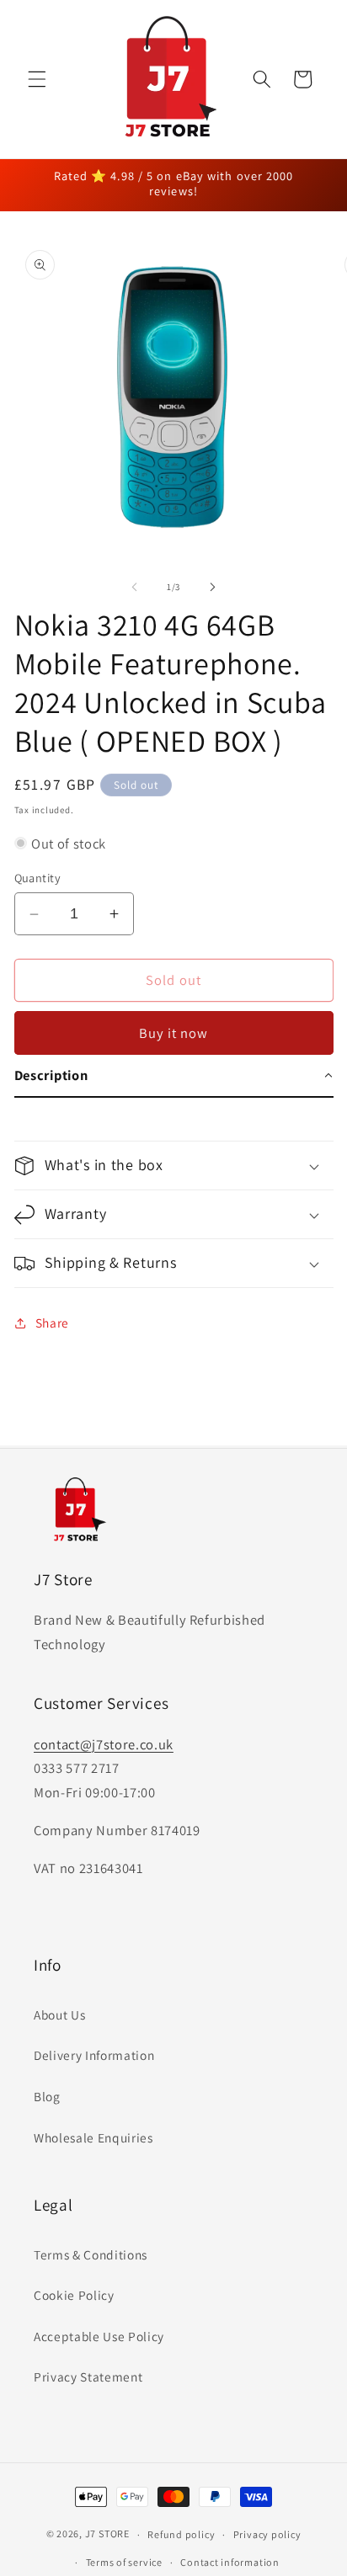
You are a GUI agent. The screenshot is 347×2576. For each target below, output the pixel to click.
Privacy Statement (88, 2376)
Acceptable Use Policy (99, 2336)
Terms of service (124, 2562)
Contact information (230, 2562)
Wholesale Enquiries (93, 2137)
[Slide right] (212, 587)
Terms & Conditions (91, 2254)
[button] (37, 79)
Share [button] (52, 1323)
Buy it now (174, 1033)
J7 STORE (107, 2534)
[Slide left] (135, 587)
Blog (47, 2096)
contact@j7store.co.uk (104, 1744)
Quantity (38, 878)
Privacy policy (267, 2534)
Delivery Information (94, 2055)
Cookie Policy (74, 2295)
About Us (59, 2014)
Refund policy (181, 2534)
